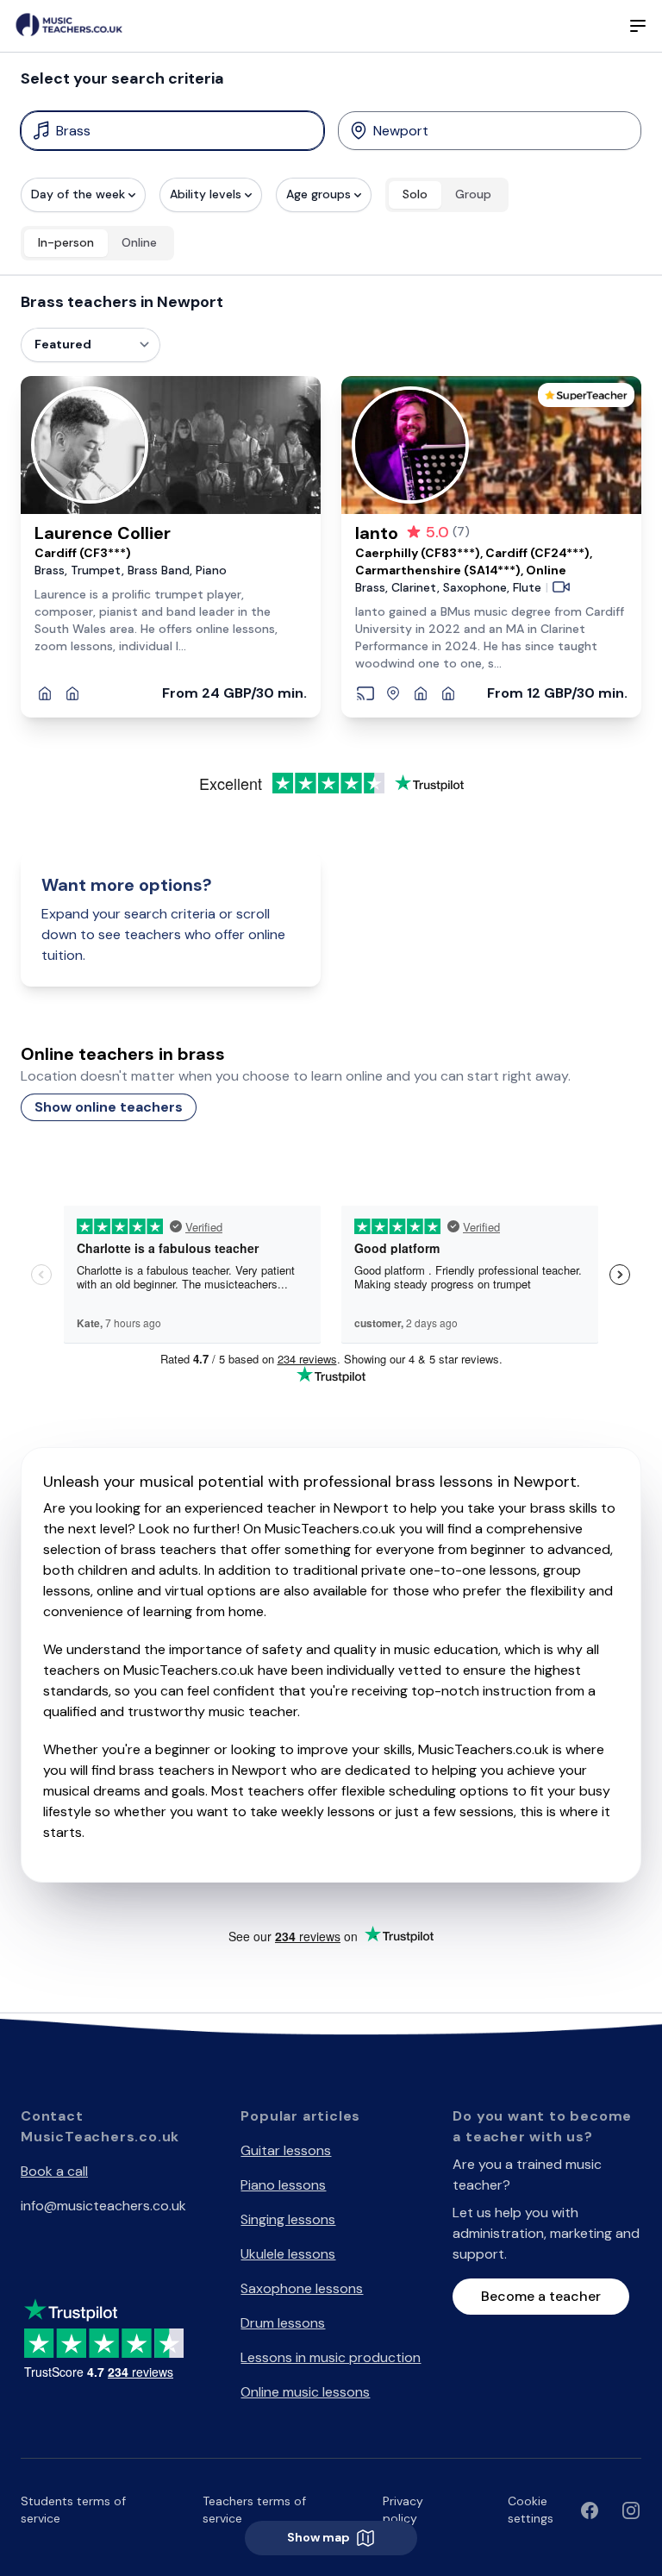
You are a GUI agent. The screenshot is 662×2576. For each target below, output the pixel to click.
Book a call (54, 2171)
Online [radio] (139, 242)
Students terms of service (73, 2510)
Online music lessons (305, 2392)
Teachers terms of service (254, 2510)
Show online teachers (109, 1107)
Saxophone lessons (302, 2288)
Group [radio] (473, 194)
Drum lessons (283, 2323)
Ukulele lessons (288, 2254)
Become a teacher (541, 2296)
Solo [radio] (415, 194)
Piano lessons (283, 2185)
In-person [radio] (66, 242)
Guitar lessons (286, 2150)
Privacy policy (403, 2510)
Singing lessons (288, 2219)
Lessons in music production (331, 2357)
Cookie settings (531, 2510)
